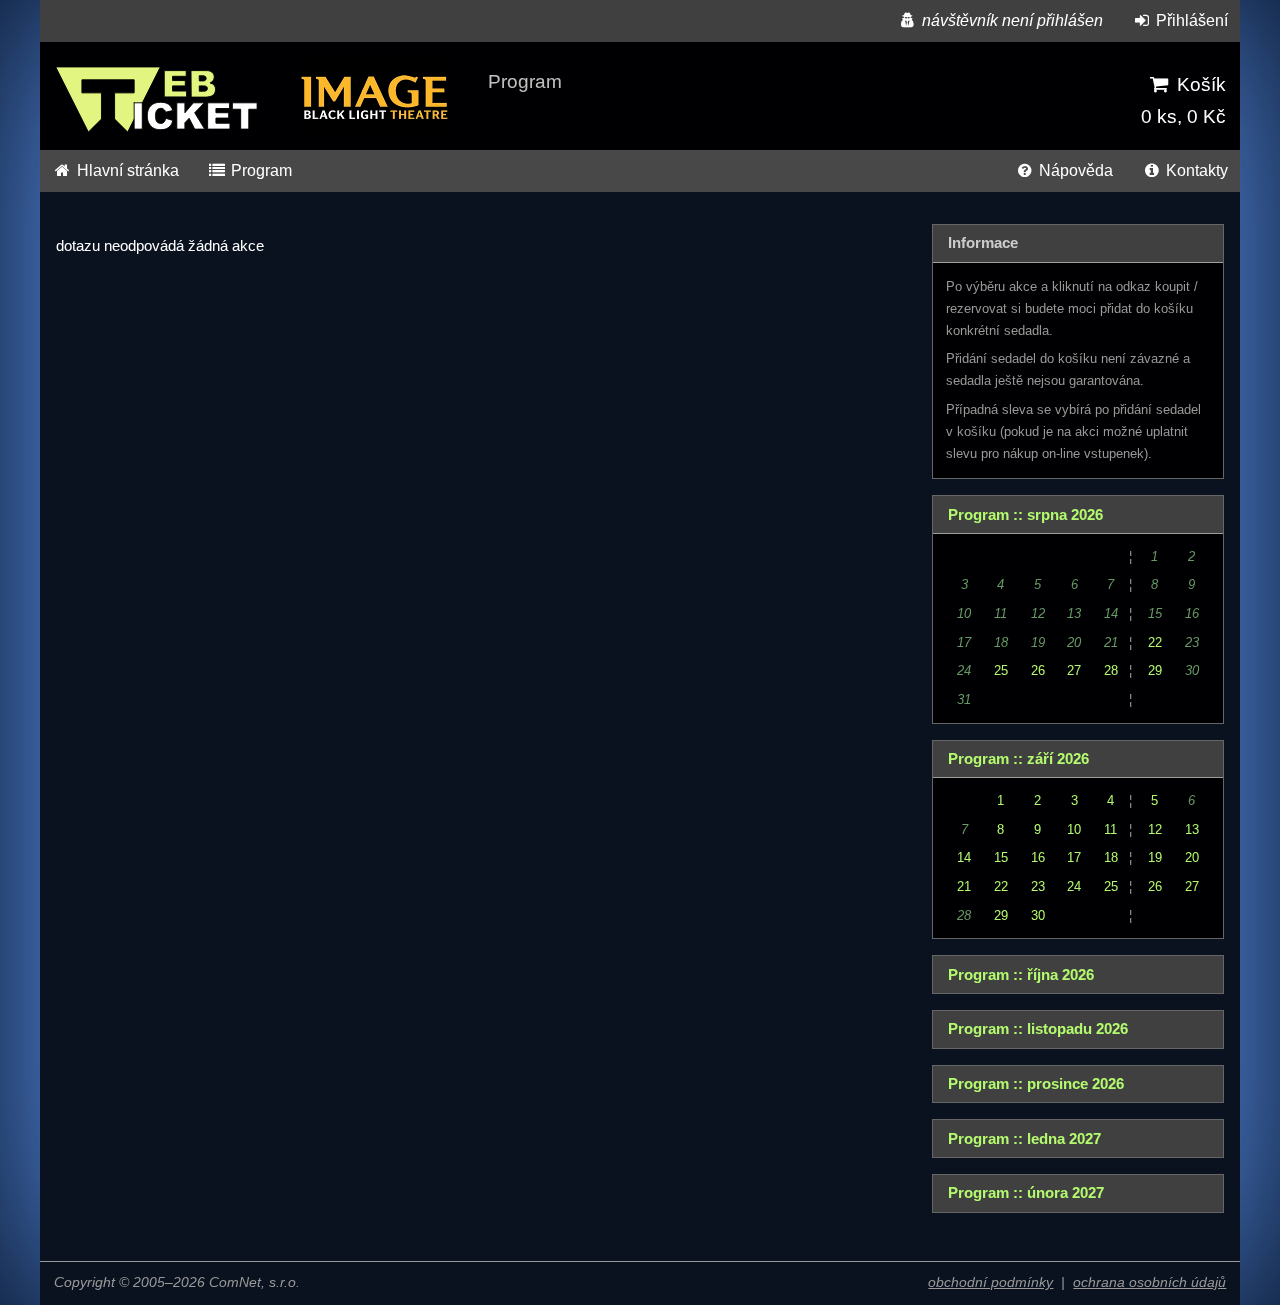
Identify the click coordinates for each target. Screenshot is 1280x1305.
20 (1192, 857)
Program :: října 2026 (1021, 975)
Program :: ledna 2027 (1024, 1139)
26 (1038, 670)
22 (1155, 642)
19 (1155, 857)
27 (1074, 670)
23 (1038, 886)
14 (964, 857)
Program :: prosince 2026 (1036, 1084)
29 (1155, 670)
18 (1111, 857)
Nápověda (1074, 170)
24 (1074, 886)
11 (1110, 829)
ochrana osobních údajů (1149, 1282)
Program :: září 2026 (1018, 759)
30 (1038, 915)
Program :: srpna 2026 (1025, 515)
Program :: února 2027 (1026, 1193)
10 (1074, 829)
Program (259, 170)
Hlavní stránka (126, 170)
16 (1038, 857)
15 (1001, 857)
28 (1111, 670)
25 (1001, 670)
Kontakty (1195, 170)
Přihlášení (1190, 20)
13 (1192, 829)
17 (1074, 857)
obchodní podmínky (990, 1282)
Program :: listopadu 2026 (1038, 1029)
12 (1155, 829)
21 (964, 886)
